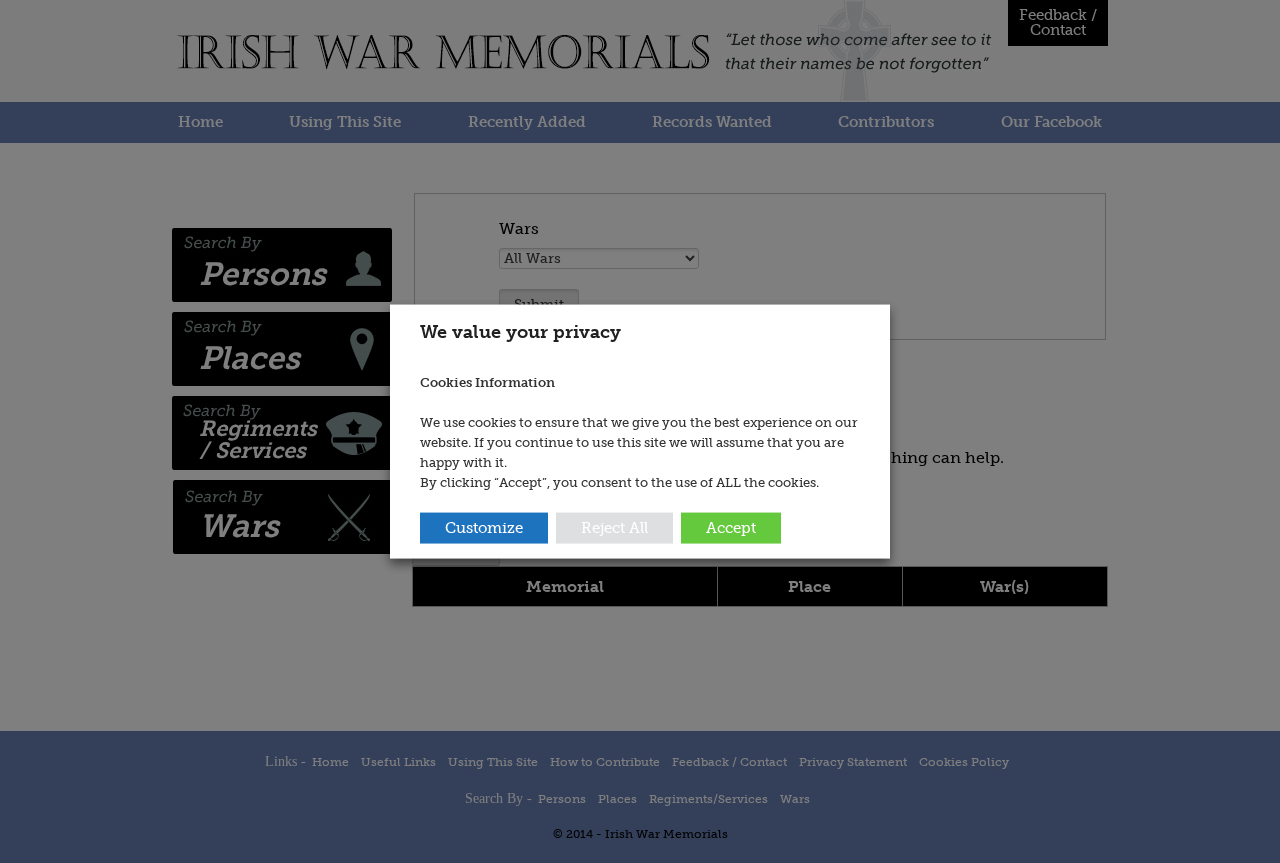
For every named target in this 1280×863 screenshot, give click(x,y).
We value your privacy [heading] (520, 331)
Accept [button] (731, 528)
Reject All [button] (614, 528)
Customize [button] (484, 528)
